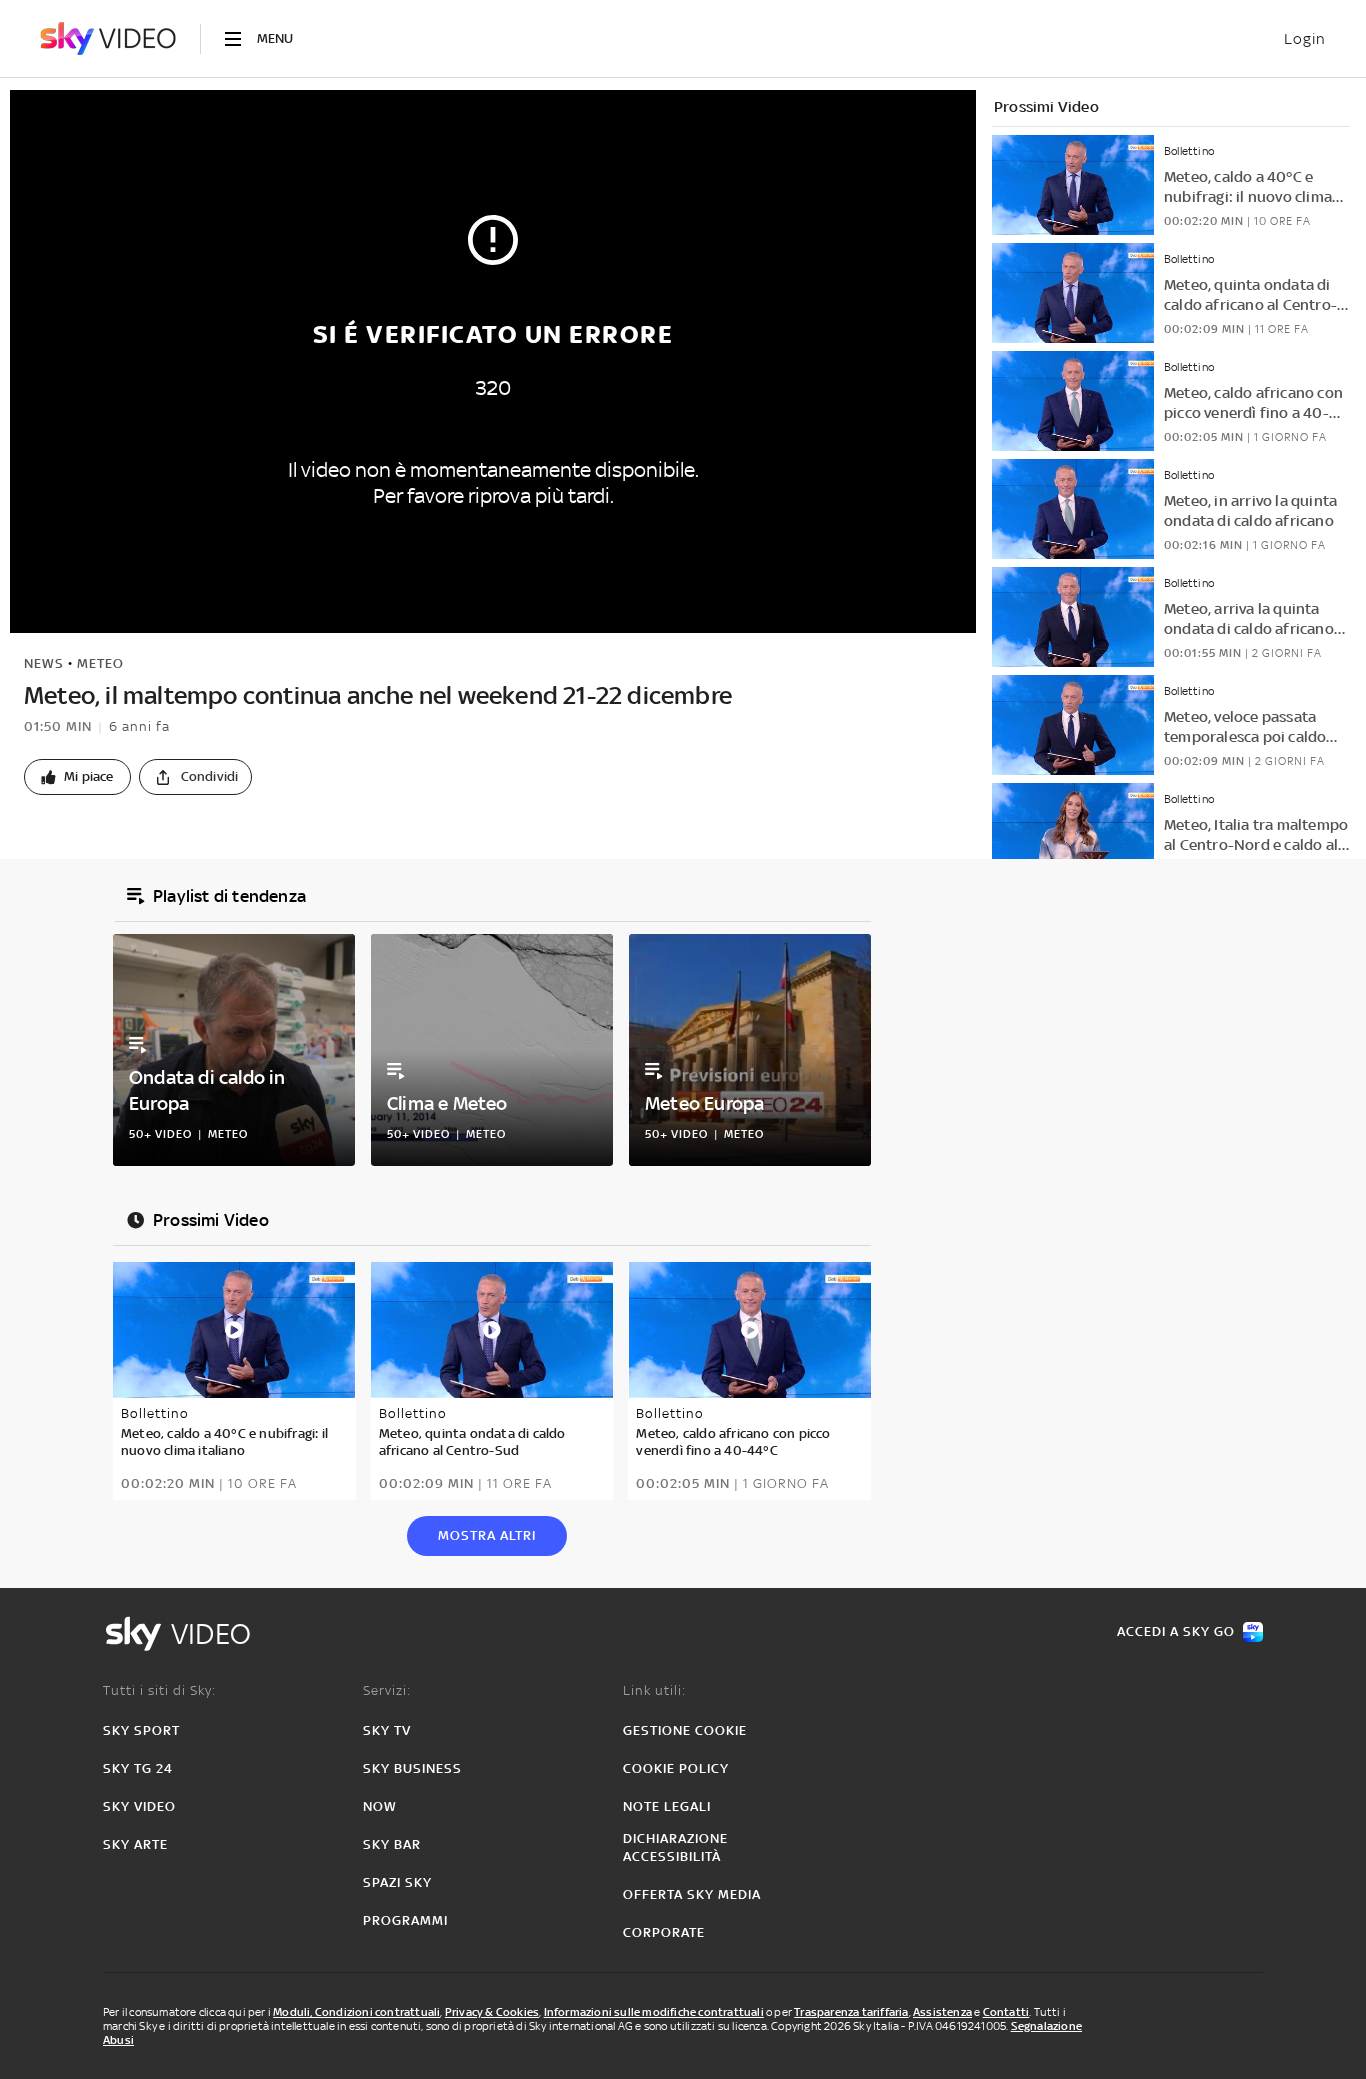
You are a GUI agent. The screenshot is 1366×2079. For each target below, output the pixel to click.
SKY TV (387, 1730)
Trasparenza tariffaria (851, 2012)
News (44, 663)
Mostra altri (487, 1535)
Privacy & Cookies (492, 2012)
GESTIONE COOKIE (685, 1730)
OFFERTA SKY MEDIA (692, 1894)
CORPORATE (664, 1932)
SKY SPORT (141, 1730)
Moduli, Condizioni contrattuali (356, 2012)
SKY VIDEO (139, 1806)
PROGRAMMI (405, 1920)
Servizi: (387, 1690)
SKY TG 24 (138, 1768)
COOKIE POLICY (676, 1768)
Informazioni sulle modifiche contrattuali (654, 2012)
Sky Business (412, 1768)
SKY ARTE (135, 1844)
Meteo (100, 663)
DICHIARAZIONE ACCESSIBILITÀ (675, 1847)
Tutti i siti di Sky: (159, 1690)
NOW (380, 1806)
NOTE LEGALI (667, 1806)
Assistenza (942, 2012)
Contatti (1006, 2012)
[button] (77, 777)
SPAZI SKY (397, 1882)
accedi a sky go (1176, 1631)
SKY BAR (392, 1844)
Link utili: (654, 1690)
